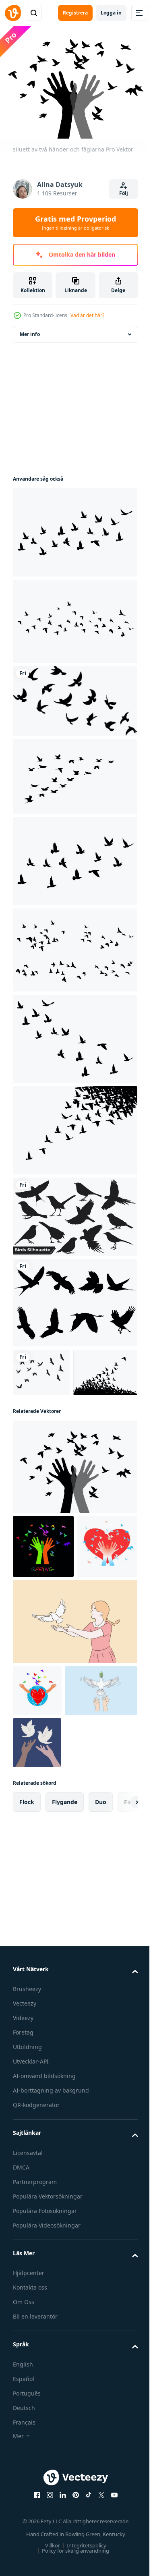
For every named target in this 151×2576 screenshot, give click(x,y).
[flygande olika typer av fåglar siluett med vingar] (74, 1212)
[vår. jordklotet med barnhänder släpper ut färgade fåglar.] (37, 1799)
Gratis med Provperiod (75, 222)
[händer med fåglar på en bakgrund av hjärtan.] (43, 1654)
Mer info (30, 329)
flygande (65, 1962)
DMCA (21, 2327)
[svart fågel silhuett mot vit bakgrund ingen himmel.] (74, 696)
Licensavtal (28, 2313)
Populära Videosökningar (47, 2385)
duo (101, 1962)
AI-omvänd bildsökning (44, 2236)
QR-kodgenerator (36, 2265)
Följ (124, 193)
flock (27, 1962)
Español (24, 2539)
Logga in (111, 13)
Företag (23, 2193)
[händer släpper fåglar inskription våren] (43, 1590)
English (23, 2524)
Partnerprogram (35, 2342)
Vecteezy (25, 2164)
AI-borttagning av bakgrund (51, 2251)
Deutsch (24, 2568)
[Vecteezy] (13, 13)
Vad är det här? (87, 315)
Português (27, 2553)
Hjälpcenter (29, 2433)
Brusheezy (27, 2149)
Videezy (23, 2178)
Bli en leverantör (35, 2477)
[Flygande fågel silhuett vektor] (74, 1298)
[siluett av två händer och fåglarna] (74, 1511)
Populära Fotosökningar (45, 2371)
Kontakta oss (30, 2448)
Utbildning (27, 2207)
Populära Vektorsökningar (48, 2356)
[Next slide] (119, 1962)
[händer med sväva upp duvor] (37, 1903)
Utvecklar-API (31, 2222)
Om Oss (24, 2462)
